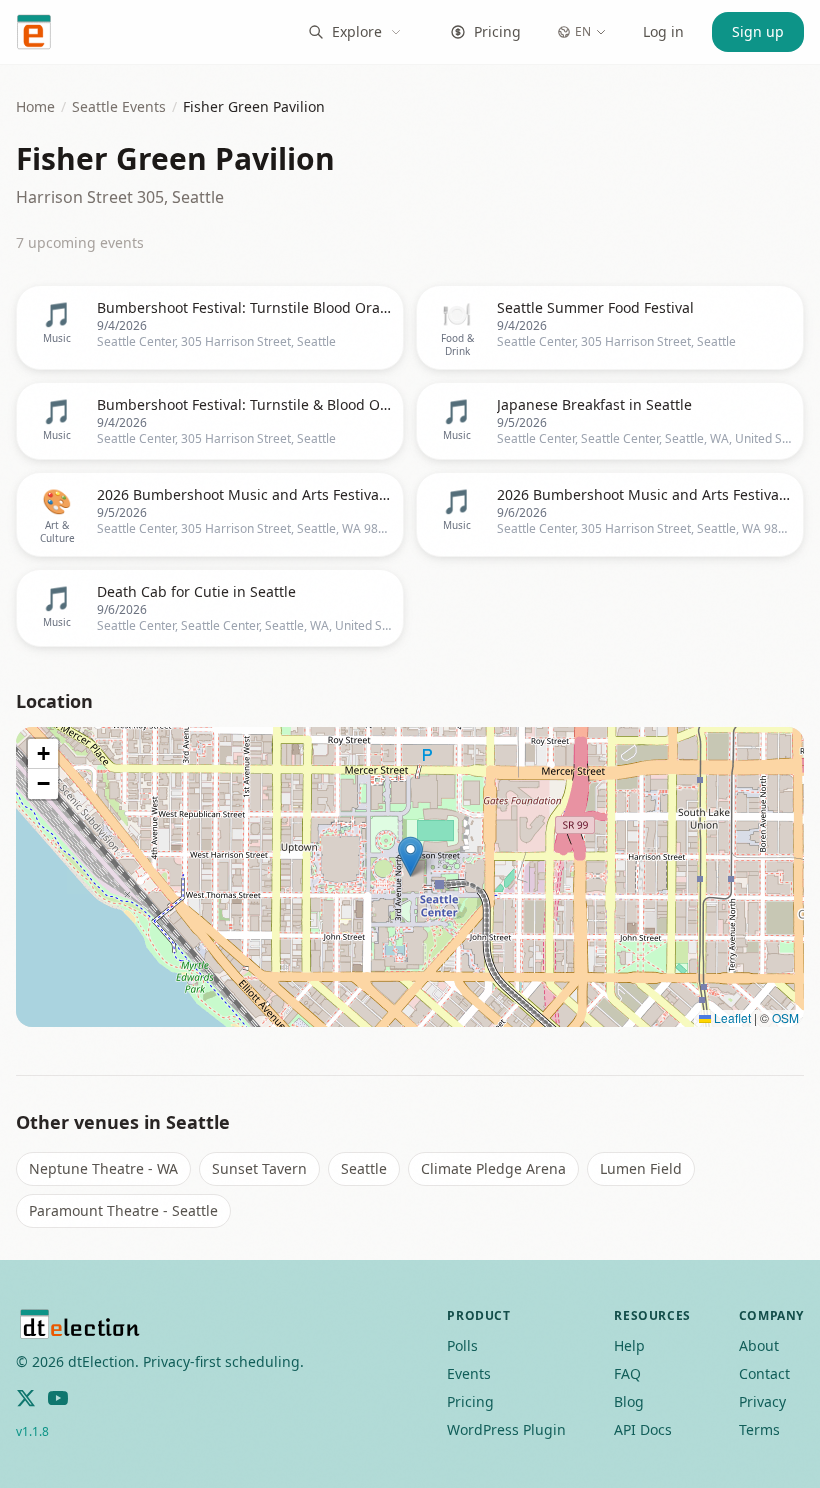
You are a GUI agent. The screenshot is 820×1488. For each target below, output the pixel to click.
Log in (663, 31)
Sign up (758, 31)
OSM (785, 1017)
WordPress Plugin (506, 1429)
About (759, 1345)
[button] (410, 856)
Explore (357, 31)
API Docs (643, 1429)
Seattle (364, 1168)
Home (35, 106)
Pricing (497, 31)
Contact (764, 1373)
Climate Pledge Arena (493, 1168)
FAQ (627, 1373)
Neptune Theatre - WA (103, 1168)
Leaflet (731, 1017)
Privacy (762, 1401)
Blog (629, 1401)
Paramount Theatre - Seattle (123, 1210)
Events (469, 1373)
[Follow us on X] (26, 1398)
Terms (759, 1429)
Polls (462, 1345)
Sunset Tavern (259, 1168)
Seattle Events (119, 106)
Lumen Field (641, 1168)
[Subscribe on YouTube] (58, 1398)
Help (629, 1345)
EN (583, 31)
